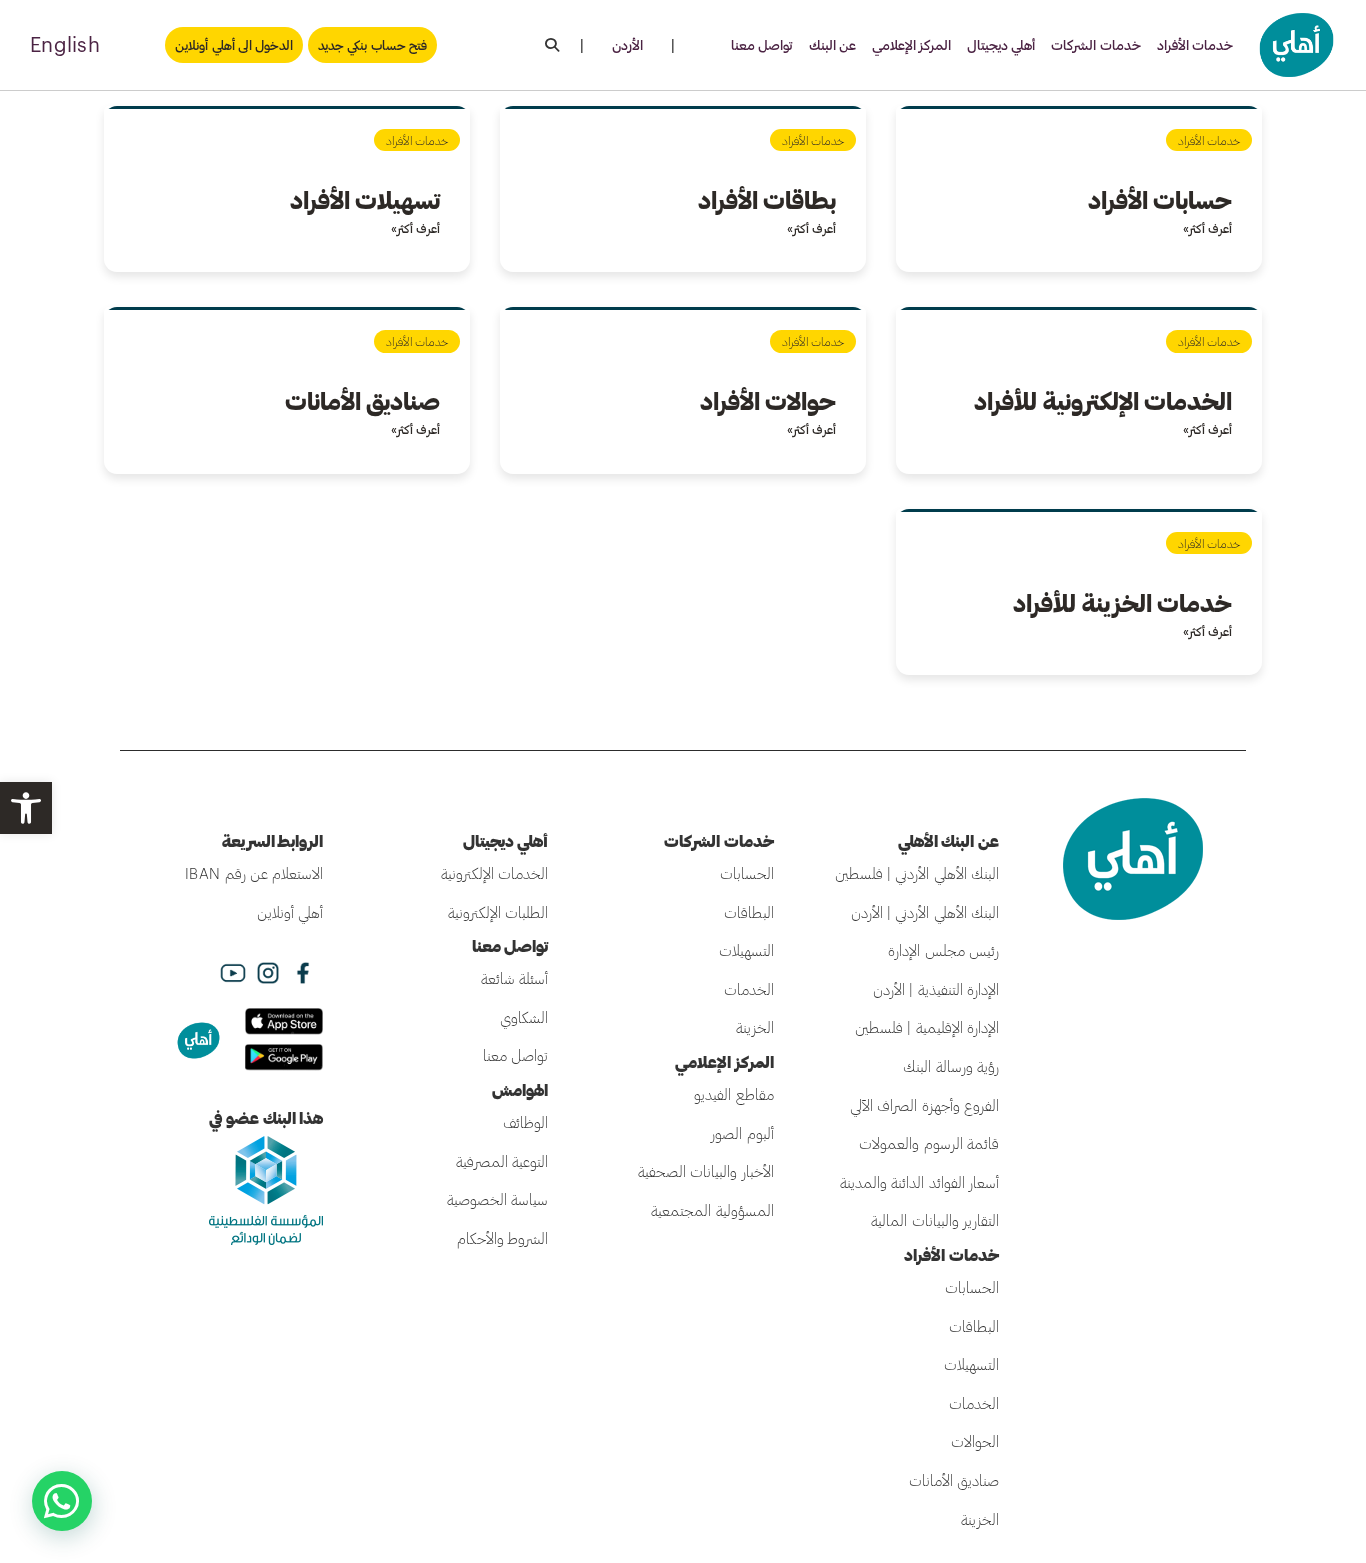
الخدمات (974, 1403)
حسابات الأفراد (1160, 199)
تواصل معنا (761, 45)
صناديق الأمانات (362, 400)
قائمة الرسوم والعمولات (929, 1143)
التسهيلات (971, 1364)
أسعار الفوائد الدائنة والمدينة (919, 1182)
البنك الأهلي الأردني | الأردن (925, 912)
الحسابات (972, 1287)
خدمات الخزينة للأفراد (1122, 602)
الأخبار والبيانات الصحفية (706, 1171)
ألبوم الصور (742, 1133)
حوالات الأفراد (768, 400)
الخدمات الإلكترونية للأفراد (1103, 400)
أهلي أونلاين (290, 912)
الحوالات (975, 1441)
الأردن (627, 45)
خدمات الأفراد (1195, 45)
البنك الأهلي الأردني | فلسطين (917, 873)
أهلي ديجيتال (1001, 45)
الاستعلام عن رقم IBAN (254, 873)
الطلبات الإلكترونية (498, 912)
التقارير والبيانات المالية (935, 1220)
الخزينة (980, 1519)
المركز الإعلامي (911, 45)
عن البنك (832, 45)
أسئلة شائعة (514, 978)
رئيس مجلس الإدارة (943, 950)
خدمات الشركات (1095, 45)
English (65, 44)
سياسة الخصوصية (497, 1199)
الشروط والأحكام (502, 1238)
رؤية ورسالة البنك (951, 1066)
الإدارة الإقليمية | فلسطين (927, 1027)
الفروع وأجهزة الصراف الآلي (924, 1105)
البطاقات (974, 1326)
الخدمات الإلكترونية (494, 873)
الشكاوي (524, 1017)
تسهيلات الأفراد (365, 199)
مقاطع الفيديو (733, 1094)
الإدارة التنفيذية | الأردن (936, 989)
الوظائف (525, 1122)
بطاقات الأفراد (767, 199)
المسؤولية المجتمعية (712, 1210)
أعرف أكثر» (1207, 228)
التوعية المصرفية (502, 1161)
